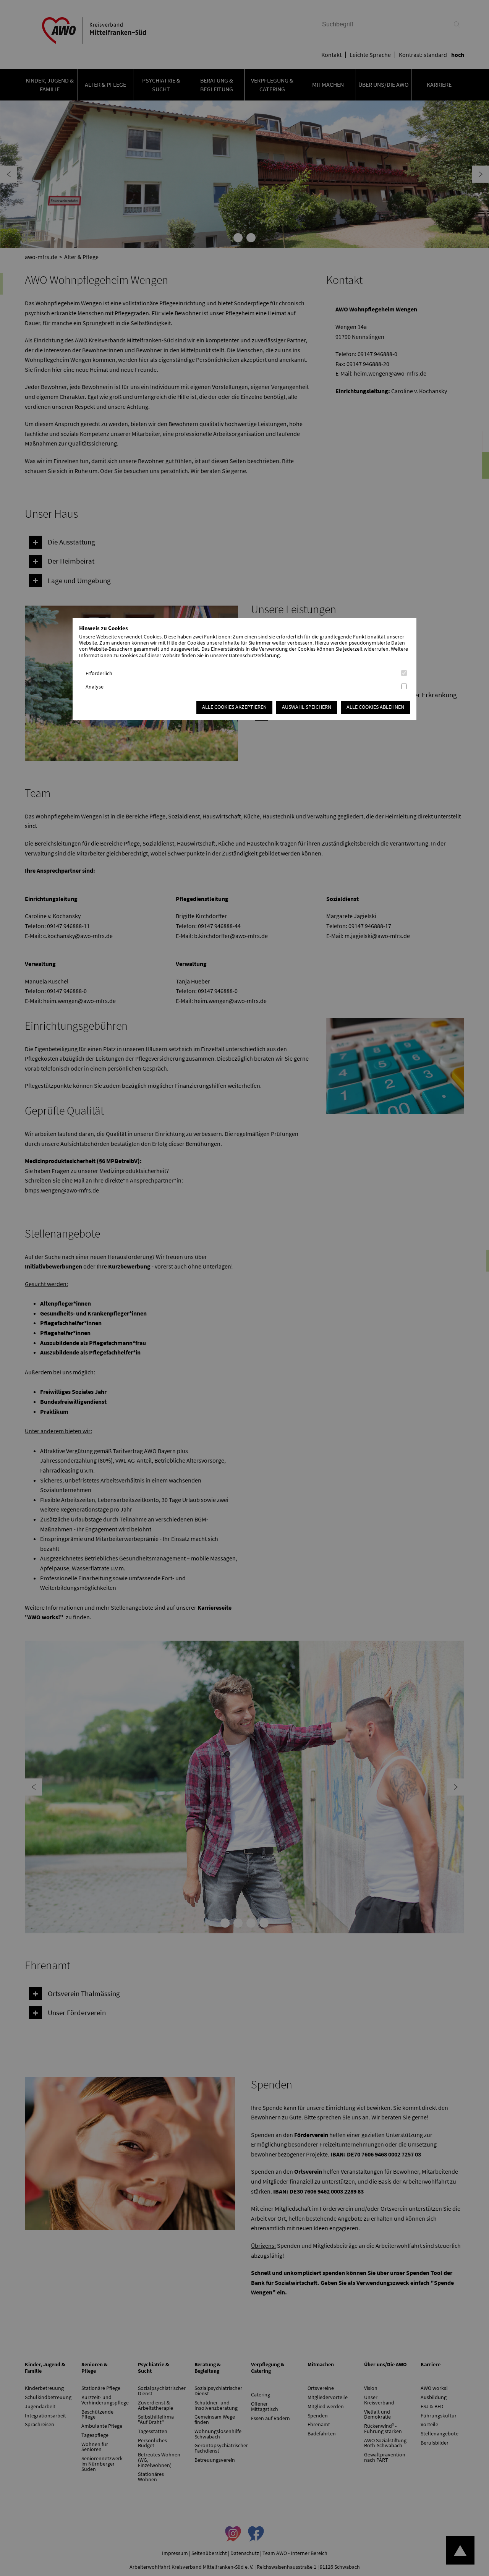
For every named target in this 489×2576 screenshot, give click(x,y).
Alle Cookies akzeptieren (234, 707)
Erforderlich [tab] (99, 673)
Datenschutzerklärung (254, 655)
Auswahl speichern (307, 707)
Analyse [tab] (95, 687)
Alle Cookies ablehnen (375, 707)
